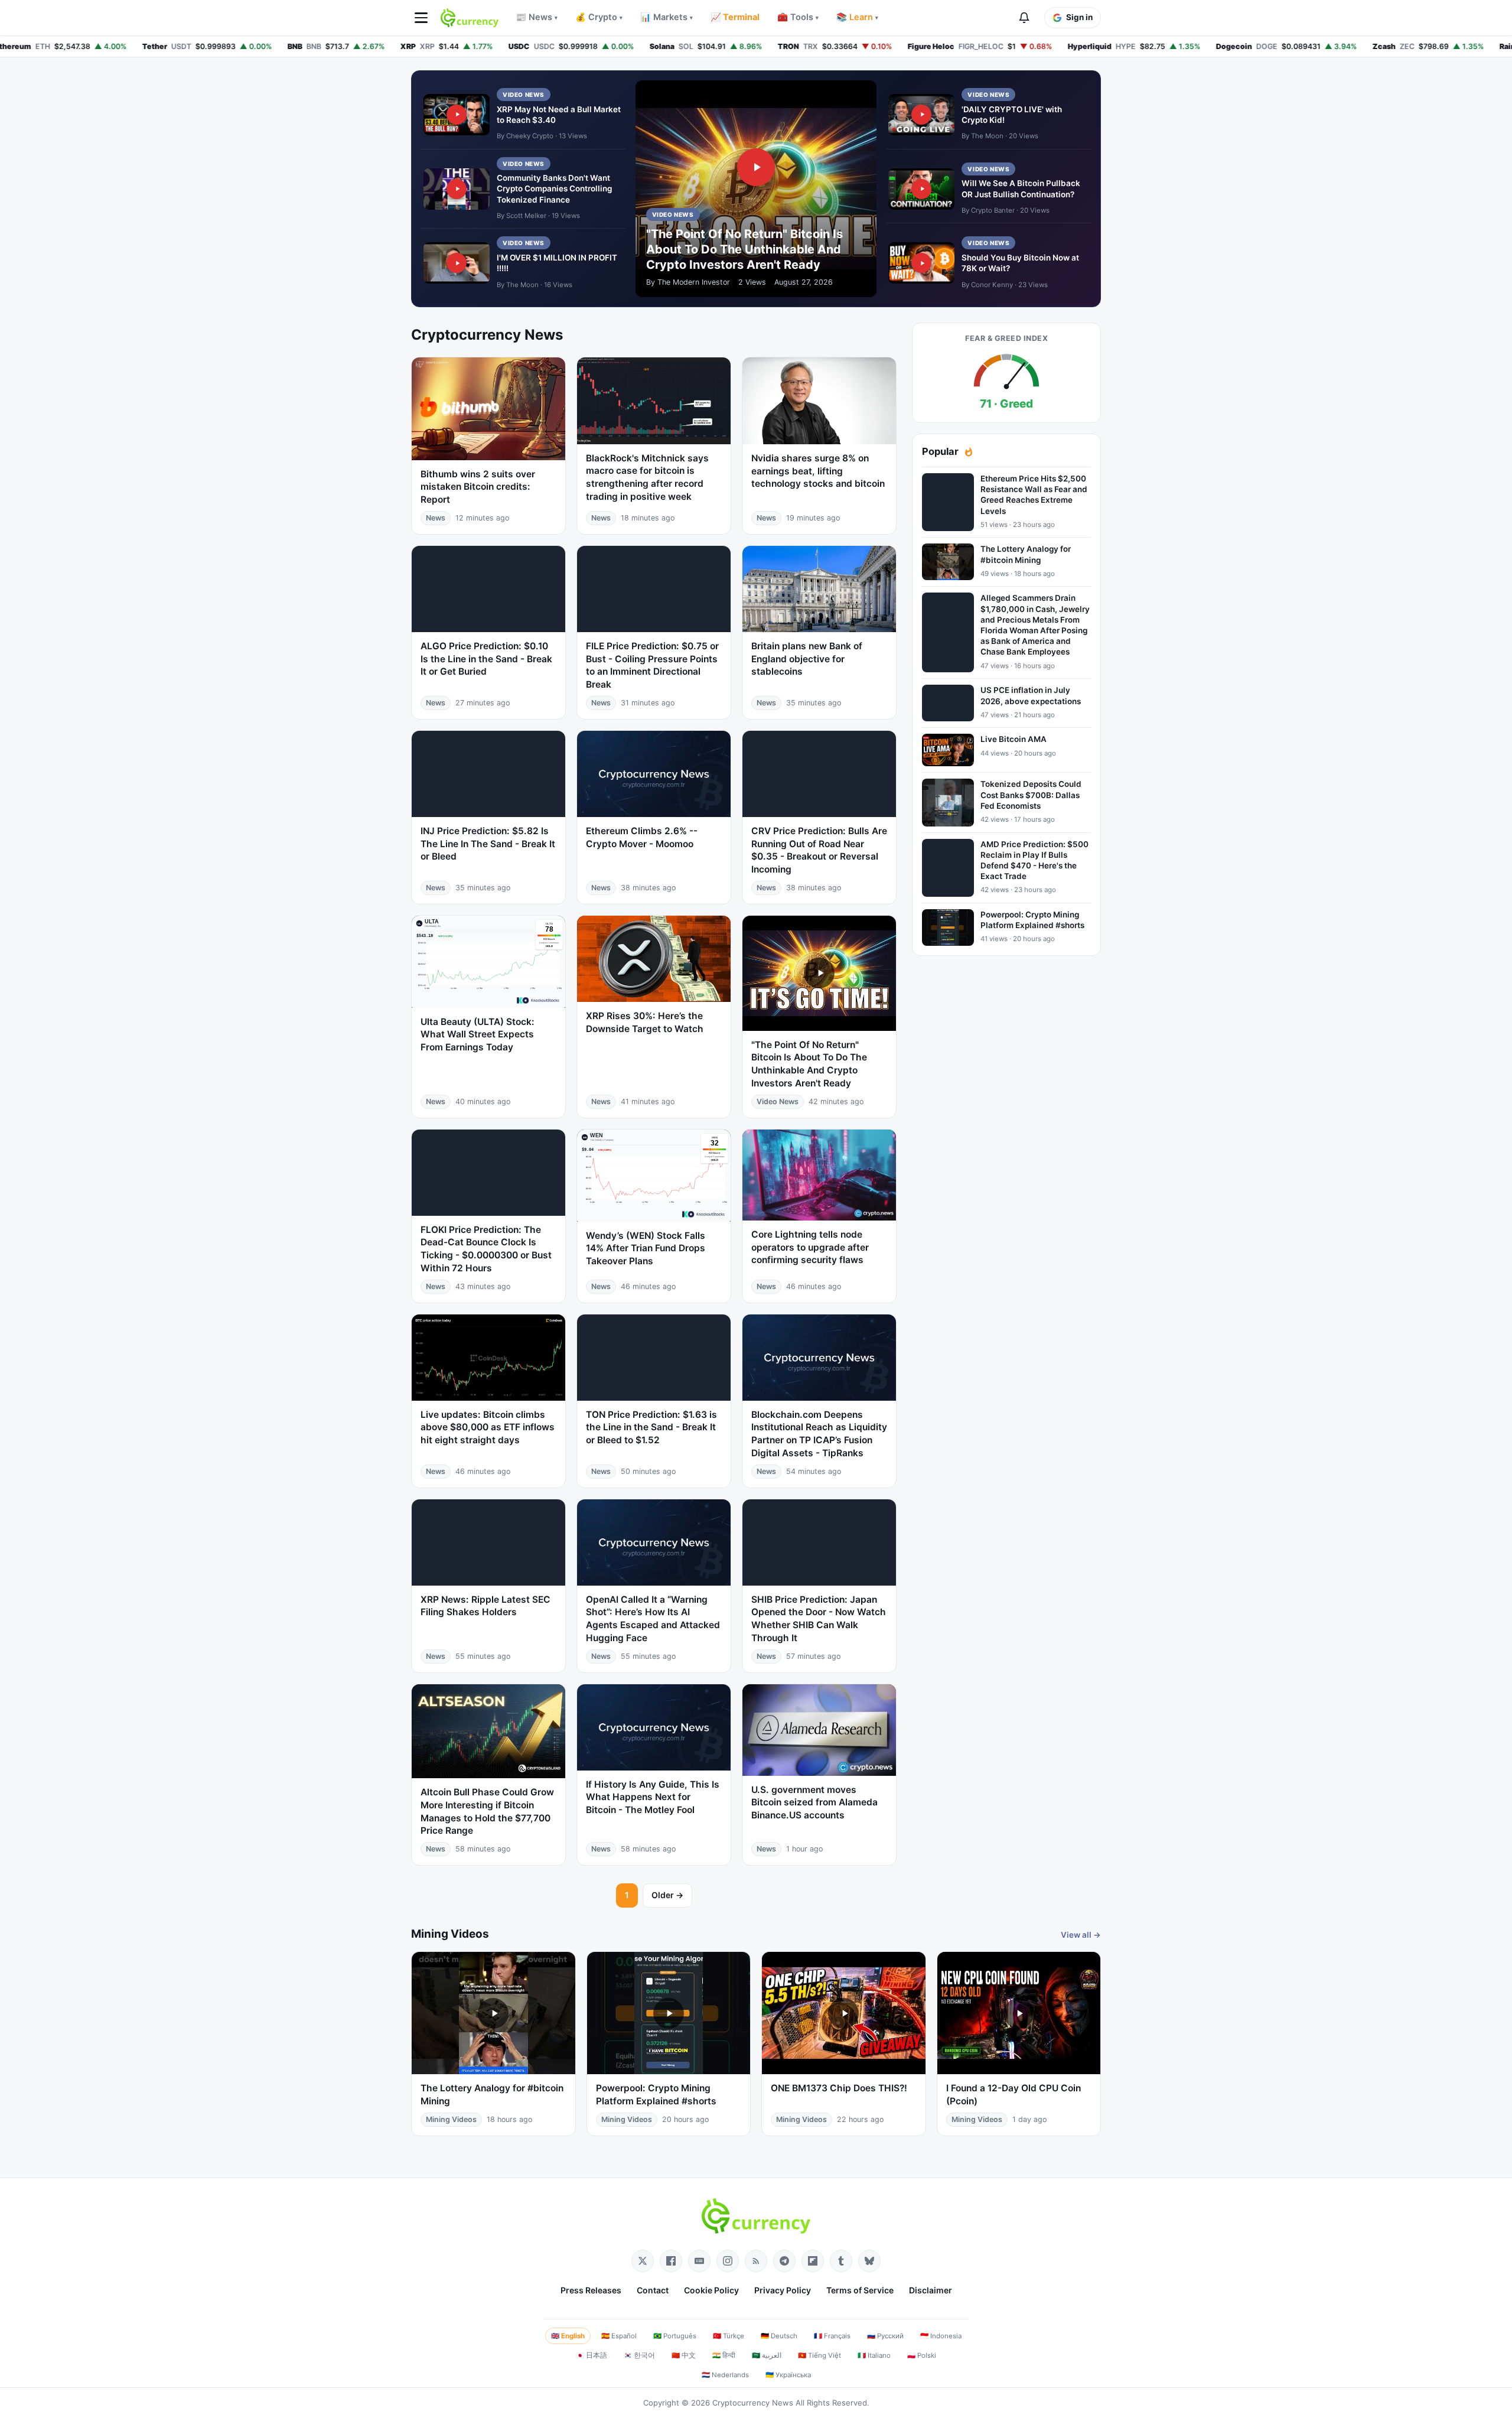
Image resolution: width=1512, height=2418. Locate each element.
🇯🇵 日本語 (592, 2355)
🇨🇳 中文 (684, 2355)
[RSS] (756, 2261)
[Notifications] (1024, 18)
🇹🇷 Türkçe (729, 2336)
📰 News (537, 17)
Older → (667, 1895)
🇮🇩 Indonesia (941, 2336)
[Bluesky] (869, 2261)
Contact (653, 2290)
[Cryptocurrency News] (470, 18)
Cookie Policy (711, 2290)
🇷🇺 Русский (885, 2336)
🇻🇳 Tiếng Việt (819, 2355)
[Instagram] (728, 2261)
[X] (643, 2261)
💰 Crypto (599, 17)
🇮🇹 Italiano (874, 2355)
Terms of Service (860, 2290)
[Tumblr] (841, 2261)
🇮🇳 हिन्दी (724, 2355)
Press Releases (591, 2290)
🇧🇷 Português (675, 2336)
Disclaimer (931, 2290)
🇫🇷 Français (832, 2336)
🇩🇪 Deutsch (779, 2336)
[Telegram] (784, 2261)
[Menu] (421, 18)
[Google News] (699, 2261)
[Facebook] (671, 2261)
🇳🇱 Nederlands (725, 2375)
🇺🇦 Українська (788, 2375)
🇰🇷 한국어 (639, 2355)
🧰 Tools (798, 17)
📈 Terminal (735, 17)
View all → (1081, 1935)
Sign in (1079, 17)
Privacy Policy (783, 2290)
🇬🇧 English (568, 2336)
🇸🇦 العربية (767, 2355)
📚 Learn (857, 17)
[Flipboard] (813, 2261)
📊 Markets (667, 17)
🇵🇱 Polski (922, 2355)
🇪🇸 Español (619, 2336)
